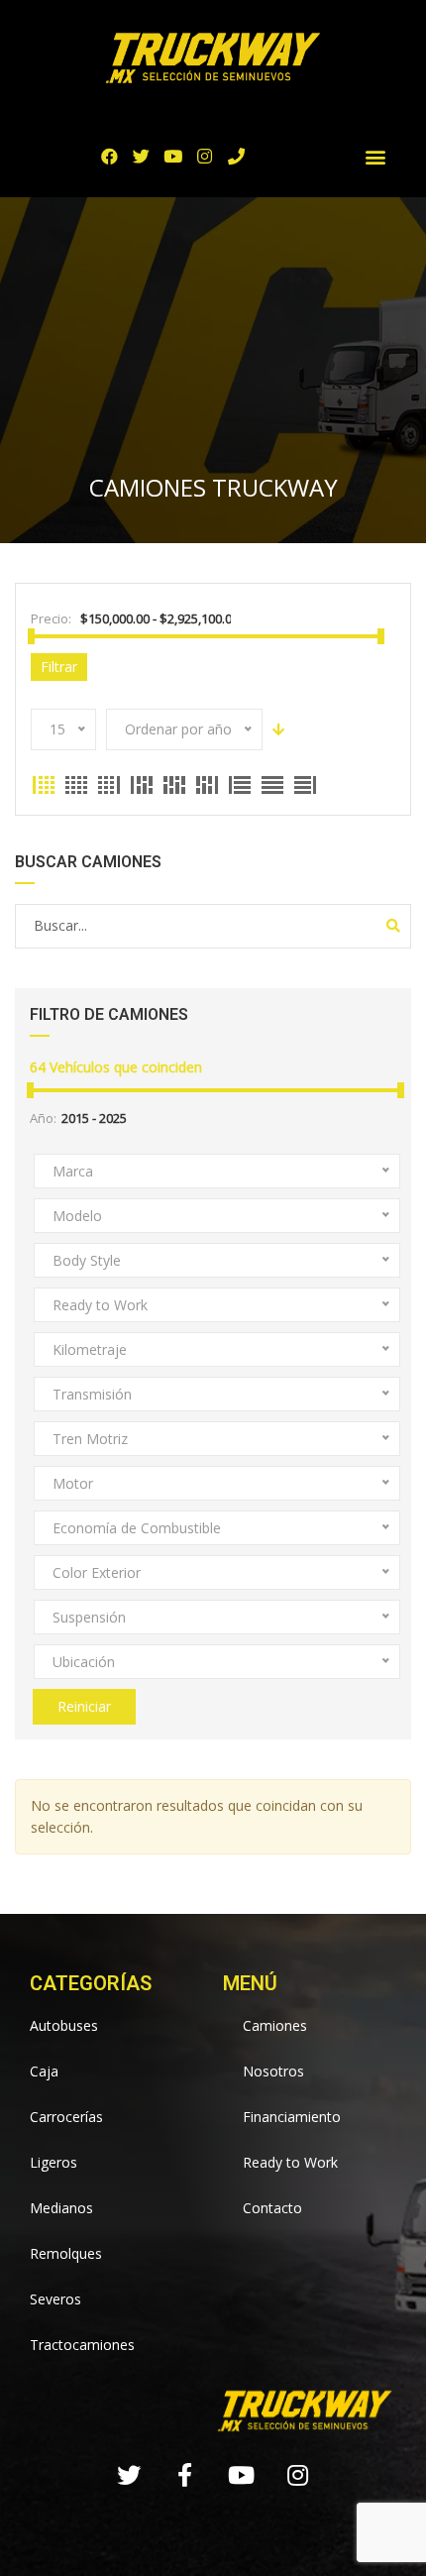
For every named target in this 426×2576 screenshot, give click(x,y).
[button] (376, 156)
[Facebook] (109, 156)
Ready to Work (290, 2162)
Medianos (61, 2208)
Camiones (275, 2025)
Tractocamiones (82, 2345)
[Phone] (236, 156)
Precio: (51, 618)
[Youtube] (173, 156)
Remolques (66, 2253)
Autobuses (64, 2025)
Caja (44, 2071)
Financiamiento (292, 2117)
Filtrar (59, 667)
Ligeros (53, 2162)
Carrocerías (66, 2117)
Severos (55, 2299)
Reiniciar (84, 1706)
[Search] (393, 926)
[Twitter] (141, 156)
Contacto (272, 2208)
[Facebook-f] (185, 2475)
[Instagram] (205, 156)
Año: (43, 1118)
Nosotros (273, 2071)
